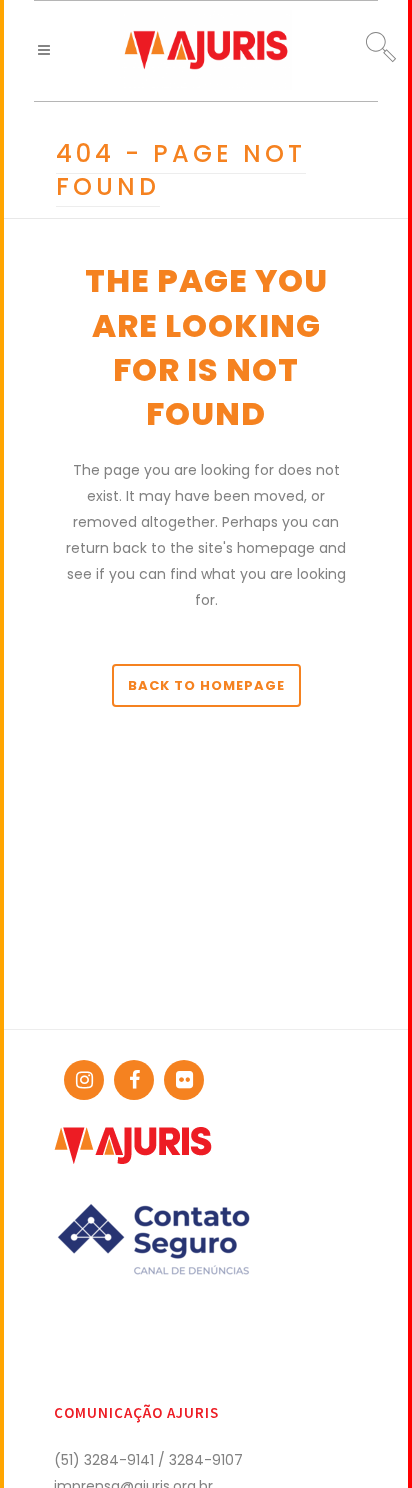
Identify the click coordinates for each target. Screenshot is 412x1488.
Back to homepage (206, 685)
